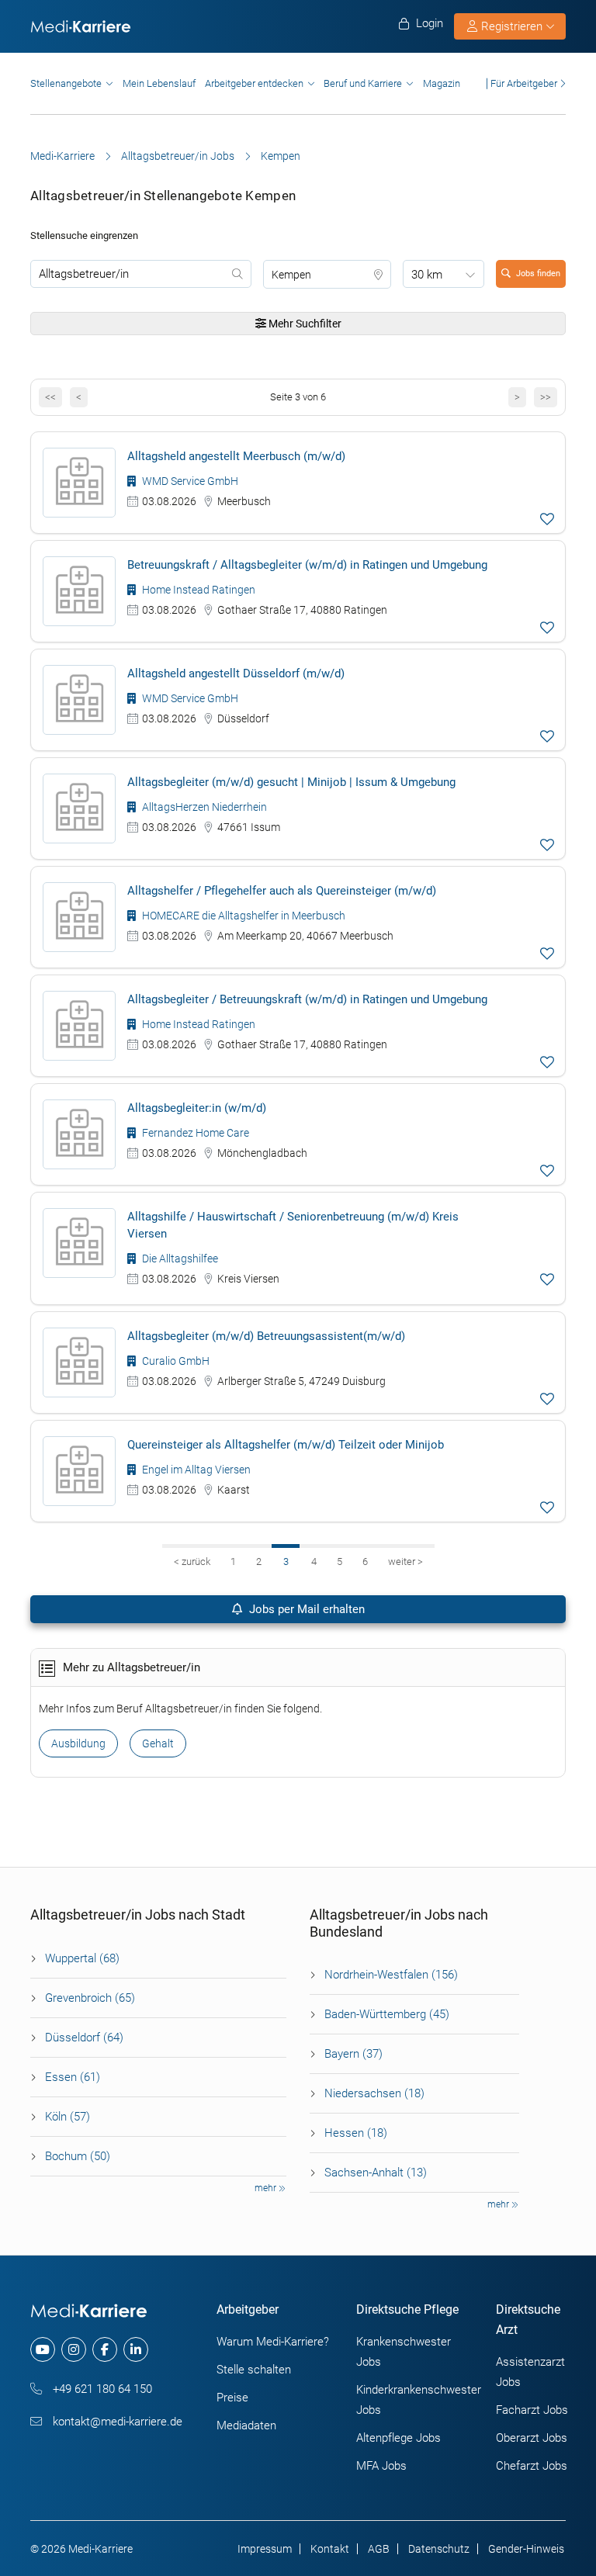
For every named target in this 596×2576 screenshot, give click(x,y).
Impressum (265, 2549)
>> (546, 397)
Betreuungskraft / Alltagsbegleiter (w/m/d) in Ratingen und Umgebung (307, 565)
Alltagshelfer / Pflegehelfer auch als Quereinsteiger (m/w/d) (282, 891)
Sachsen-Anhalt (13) (376, 2173)
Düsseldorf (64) (84, 2038)
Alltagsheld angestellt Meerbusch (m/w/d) (236, 456)
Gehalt (158, 1743)
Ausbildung (78, 1743)
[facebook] (105, 2349)
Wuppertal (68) (82, 1958)
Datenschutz (439, 2549)
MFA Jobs (381, 2466)
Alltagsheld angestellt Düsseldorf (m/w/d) (236, 673)
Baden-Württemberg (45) (387, 2014)
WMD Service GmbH (189, 481)
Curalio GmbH (175, 1361)
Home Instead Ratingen (198, 590)
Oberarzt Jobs (532, 2438)
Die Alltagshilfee (179, 1259)
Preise (232, 2398)
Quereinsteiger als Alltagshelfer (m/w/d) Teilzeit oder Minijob (286, 1445)
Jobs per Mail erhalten (305, 1609)
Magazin (442, 83)
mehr (267, 2188)
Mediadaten (246, 2425)
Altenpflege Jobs (398, 2438)
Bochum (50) (78, 2156)
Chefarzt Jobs (532, 2466)
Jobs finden (538, 274)
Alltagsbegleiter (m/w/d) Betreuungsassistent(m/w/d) (266, 1336)
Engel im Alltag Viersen (195, 1470)
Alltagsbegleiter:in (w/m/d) (197, 1108)
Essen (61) (73, 2077)
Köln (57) (68, 2117)
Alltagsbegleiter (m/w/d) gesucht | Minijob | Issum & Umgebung (291, 782)
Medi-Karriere (62, 156)
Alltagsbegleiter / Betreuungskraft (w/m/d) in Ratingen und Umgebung (307, 999)
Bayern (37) (353, 2054)
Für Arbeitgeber (524, 83)
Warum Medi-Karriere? (273, 2342)
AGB (379, 2549)
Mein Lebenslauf (159, 83)
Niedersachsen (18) (374, 2093)
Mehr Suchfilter (304, 324)
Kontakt (330, 2549)
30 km (427, 275)
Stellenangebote (66, 83)
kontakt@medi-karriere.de (116, 2422)
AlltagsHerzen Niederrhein (203, 807)
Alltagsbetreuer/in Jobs (178, 156)
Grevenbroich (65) (90, 1998)
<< (50, 397)
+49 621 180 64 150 (101, 2389)
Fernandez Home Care (194, 1133)
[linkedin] (136, 2349)
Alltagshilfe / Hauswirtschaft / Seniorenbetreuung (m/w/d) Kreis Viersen (293, 1225)
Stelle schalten (254, 2370)
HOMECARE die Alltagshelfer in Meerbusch (243, 916)
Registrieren (512, 26)
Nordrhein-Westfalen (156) (391, 1975)
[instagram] (74, 2349)
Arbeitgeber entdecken (254, 83)
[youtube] (43, 2349)
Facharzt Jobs (532, 2410)
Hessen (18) (356, 2133)
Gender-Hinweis (526, 2549)
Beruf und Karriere (363, 83)
